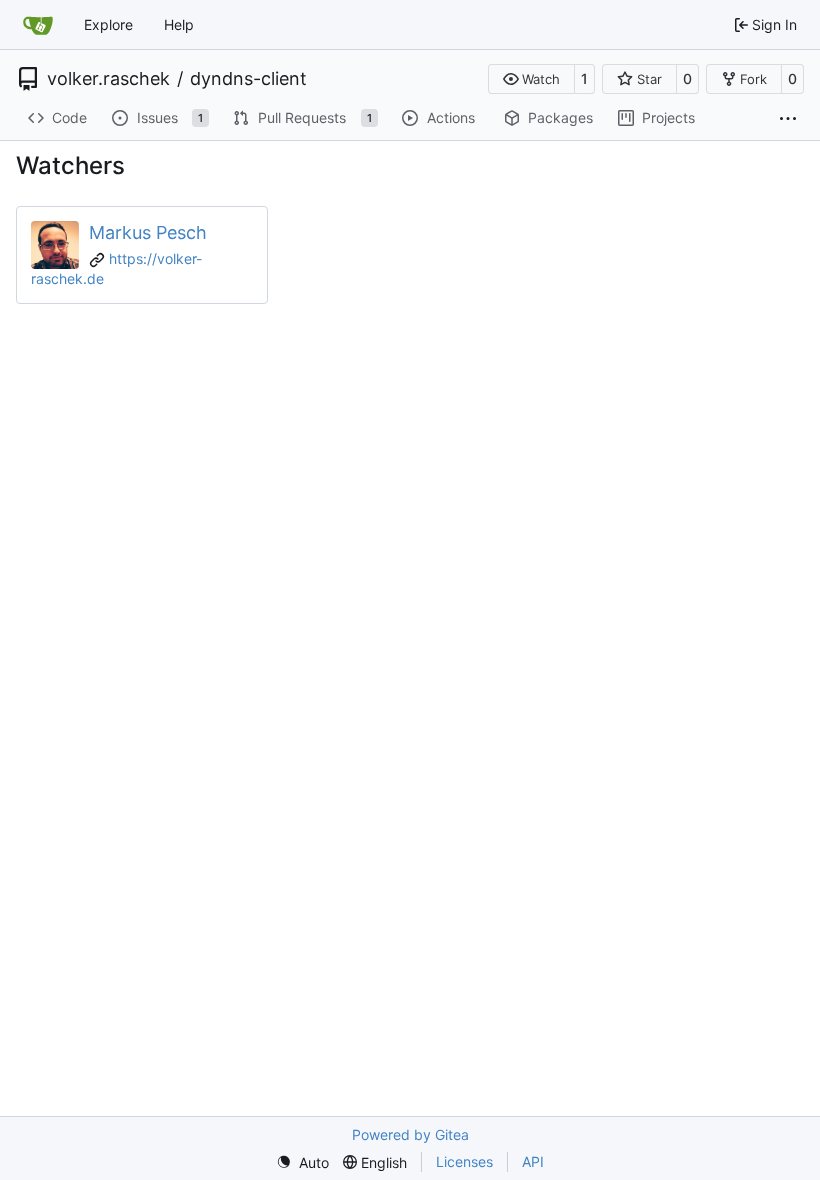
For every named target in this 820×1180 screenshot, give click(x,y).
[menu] (302, 1162)
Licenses (464, 1161)
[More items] (788, 119)
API (533, 1161)
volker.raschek (108, 79)
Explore (108, 24)
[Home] (38, 25)
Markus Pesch (148, 232)
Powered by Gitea (410, 1134)
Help (179, 24)
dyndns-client (248, 79)
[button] (531, 79)
